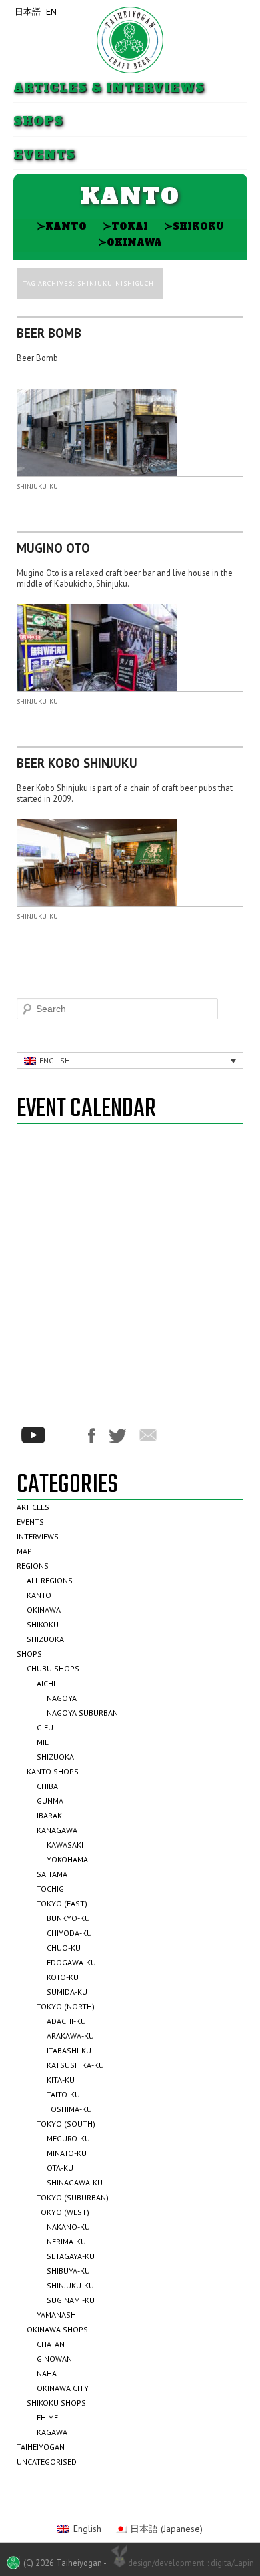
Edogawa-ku (71, 1962)
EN (51, 12)
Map (24, 1551)
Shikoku (194, 226)
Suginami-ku (71, 2300)
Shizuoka (45, 1639)
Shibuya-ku (68, 2271)
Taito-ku (63, 2094)
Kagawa (52, 2432)
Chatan (51, 2344)
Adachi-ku (66, 2021)
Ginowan (54, 2359)
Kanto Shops (53, 1771)
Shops (38, 122)
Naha (47, 2373)
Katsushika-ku (75, 2065)
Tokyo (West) (63, 2212)
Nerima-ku (66, 2241)
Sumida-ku (67, 1992)
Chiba (47, 1786)
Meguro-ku (68, 2138)
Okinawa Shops (57, 2329)
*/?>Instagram (67, 1435)
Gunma (50, 1801)
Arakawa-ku (70, 2036)
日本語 (28, 12)
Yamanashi (57, 2315)
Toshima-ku (69, 2109)
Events (44, 155)
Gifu (45, 1727)
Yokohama (67, 1859)
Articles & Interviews (109, 88)
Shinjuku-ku (37, 486)
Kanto (62, 226)
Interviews (38, 1536)
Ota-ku (60, 2168)
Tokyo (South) (66, 2124)
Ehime (47, 2417)
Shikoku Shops (56, 2403)
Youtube (33, 1435)
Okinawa (130, 242)
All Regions (50, 1580)
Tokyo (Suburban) (73, 2197)
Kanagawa (57, 1830)
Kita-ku (61, 2080)
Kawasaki (65, 1845)
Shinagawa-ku (75, 2182)
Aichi (46, 1683)
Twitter (117, 1436)
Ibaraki (50, 1815)
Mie (43, 1742)
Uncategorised (47, 2462)
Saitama (52, 1874)
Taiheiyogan (41, 2447)
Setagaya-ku (71, 2256)
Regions (33, 1566)
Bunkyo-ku (68, 1918)
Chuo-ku (64, 1948)
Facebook (92, 1436)
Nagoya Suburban (82, 1713)
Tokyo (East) (62, 1903)
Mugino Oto (53, 548)
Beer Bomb (49, 333)
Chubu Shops (53, 1668)
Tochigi (51, 1889)
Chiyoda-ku (69, 1933)
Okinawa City (63, 2388)
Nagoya (62, 1698)
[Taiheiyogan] (130, 40)
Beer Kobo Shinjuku (77, 763)
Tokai (125, 226)
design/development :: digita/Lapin (191, 2563)
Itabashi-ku (69, 2050)
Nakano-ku (68, 2227)
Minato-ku (67, 2153)
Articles (33, 1507)
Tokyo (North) (66, 2006)
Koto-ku (63, 1977)
